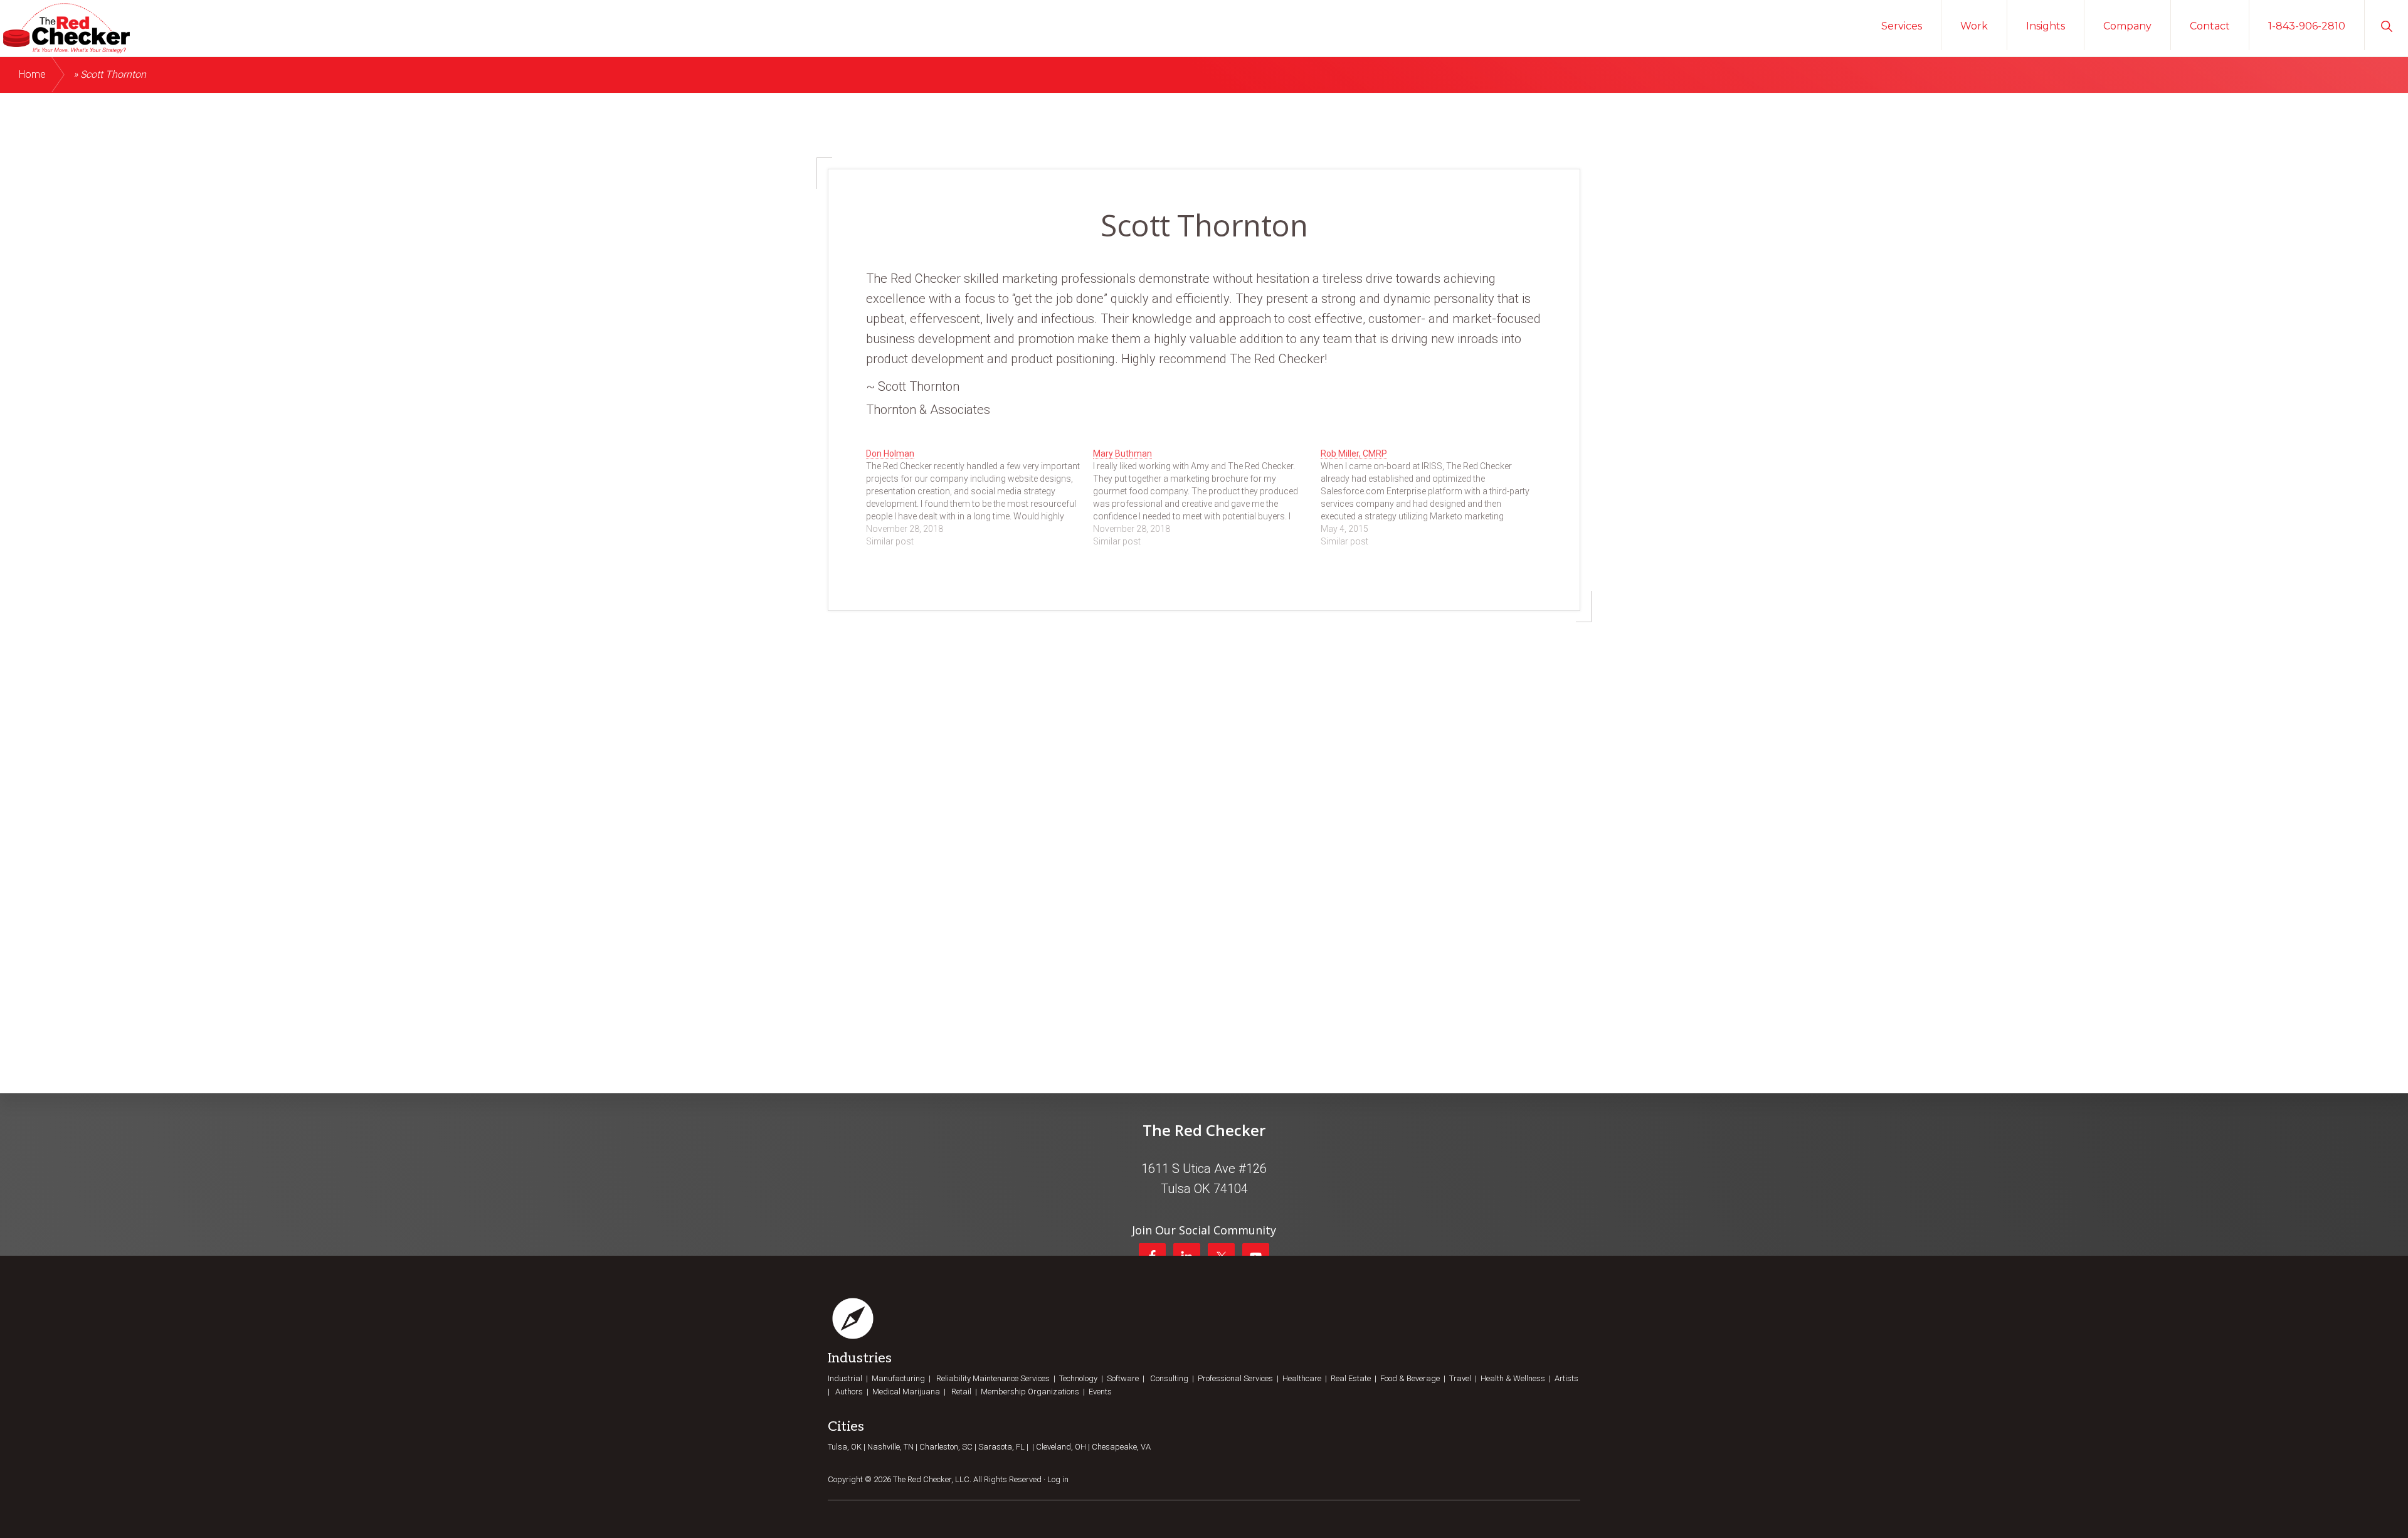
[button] (2386, 25)
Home (32, 74)
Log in (1058, 1479)
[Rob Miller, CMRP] (1434, 497)
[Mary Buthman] (1207, 497)
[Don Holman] (980, 497)
